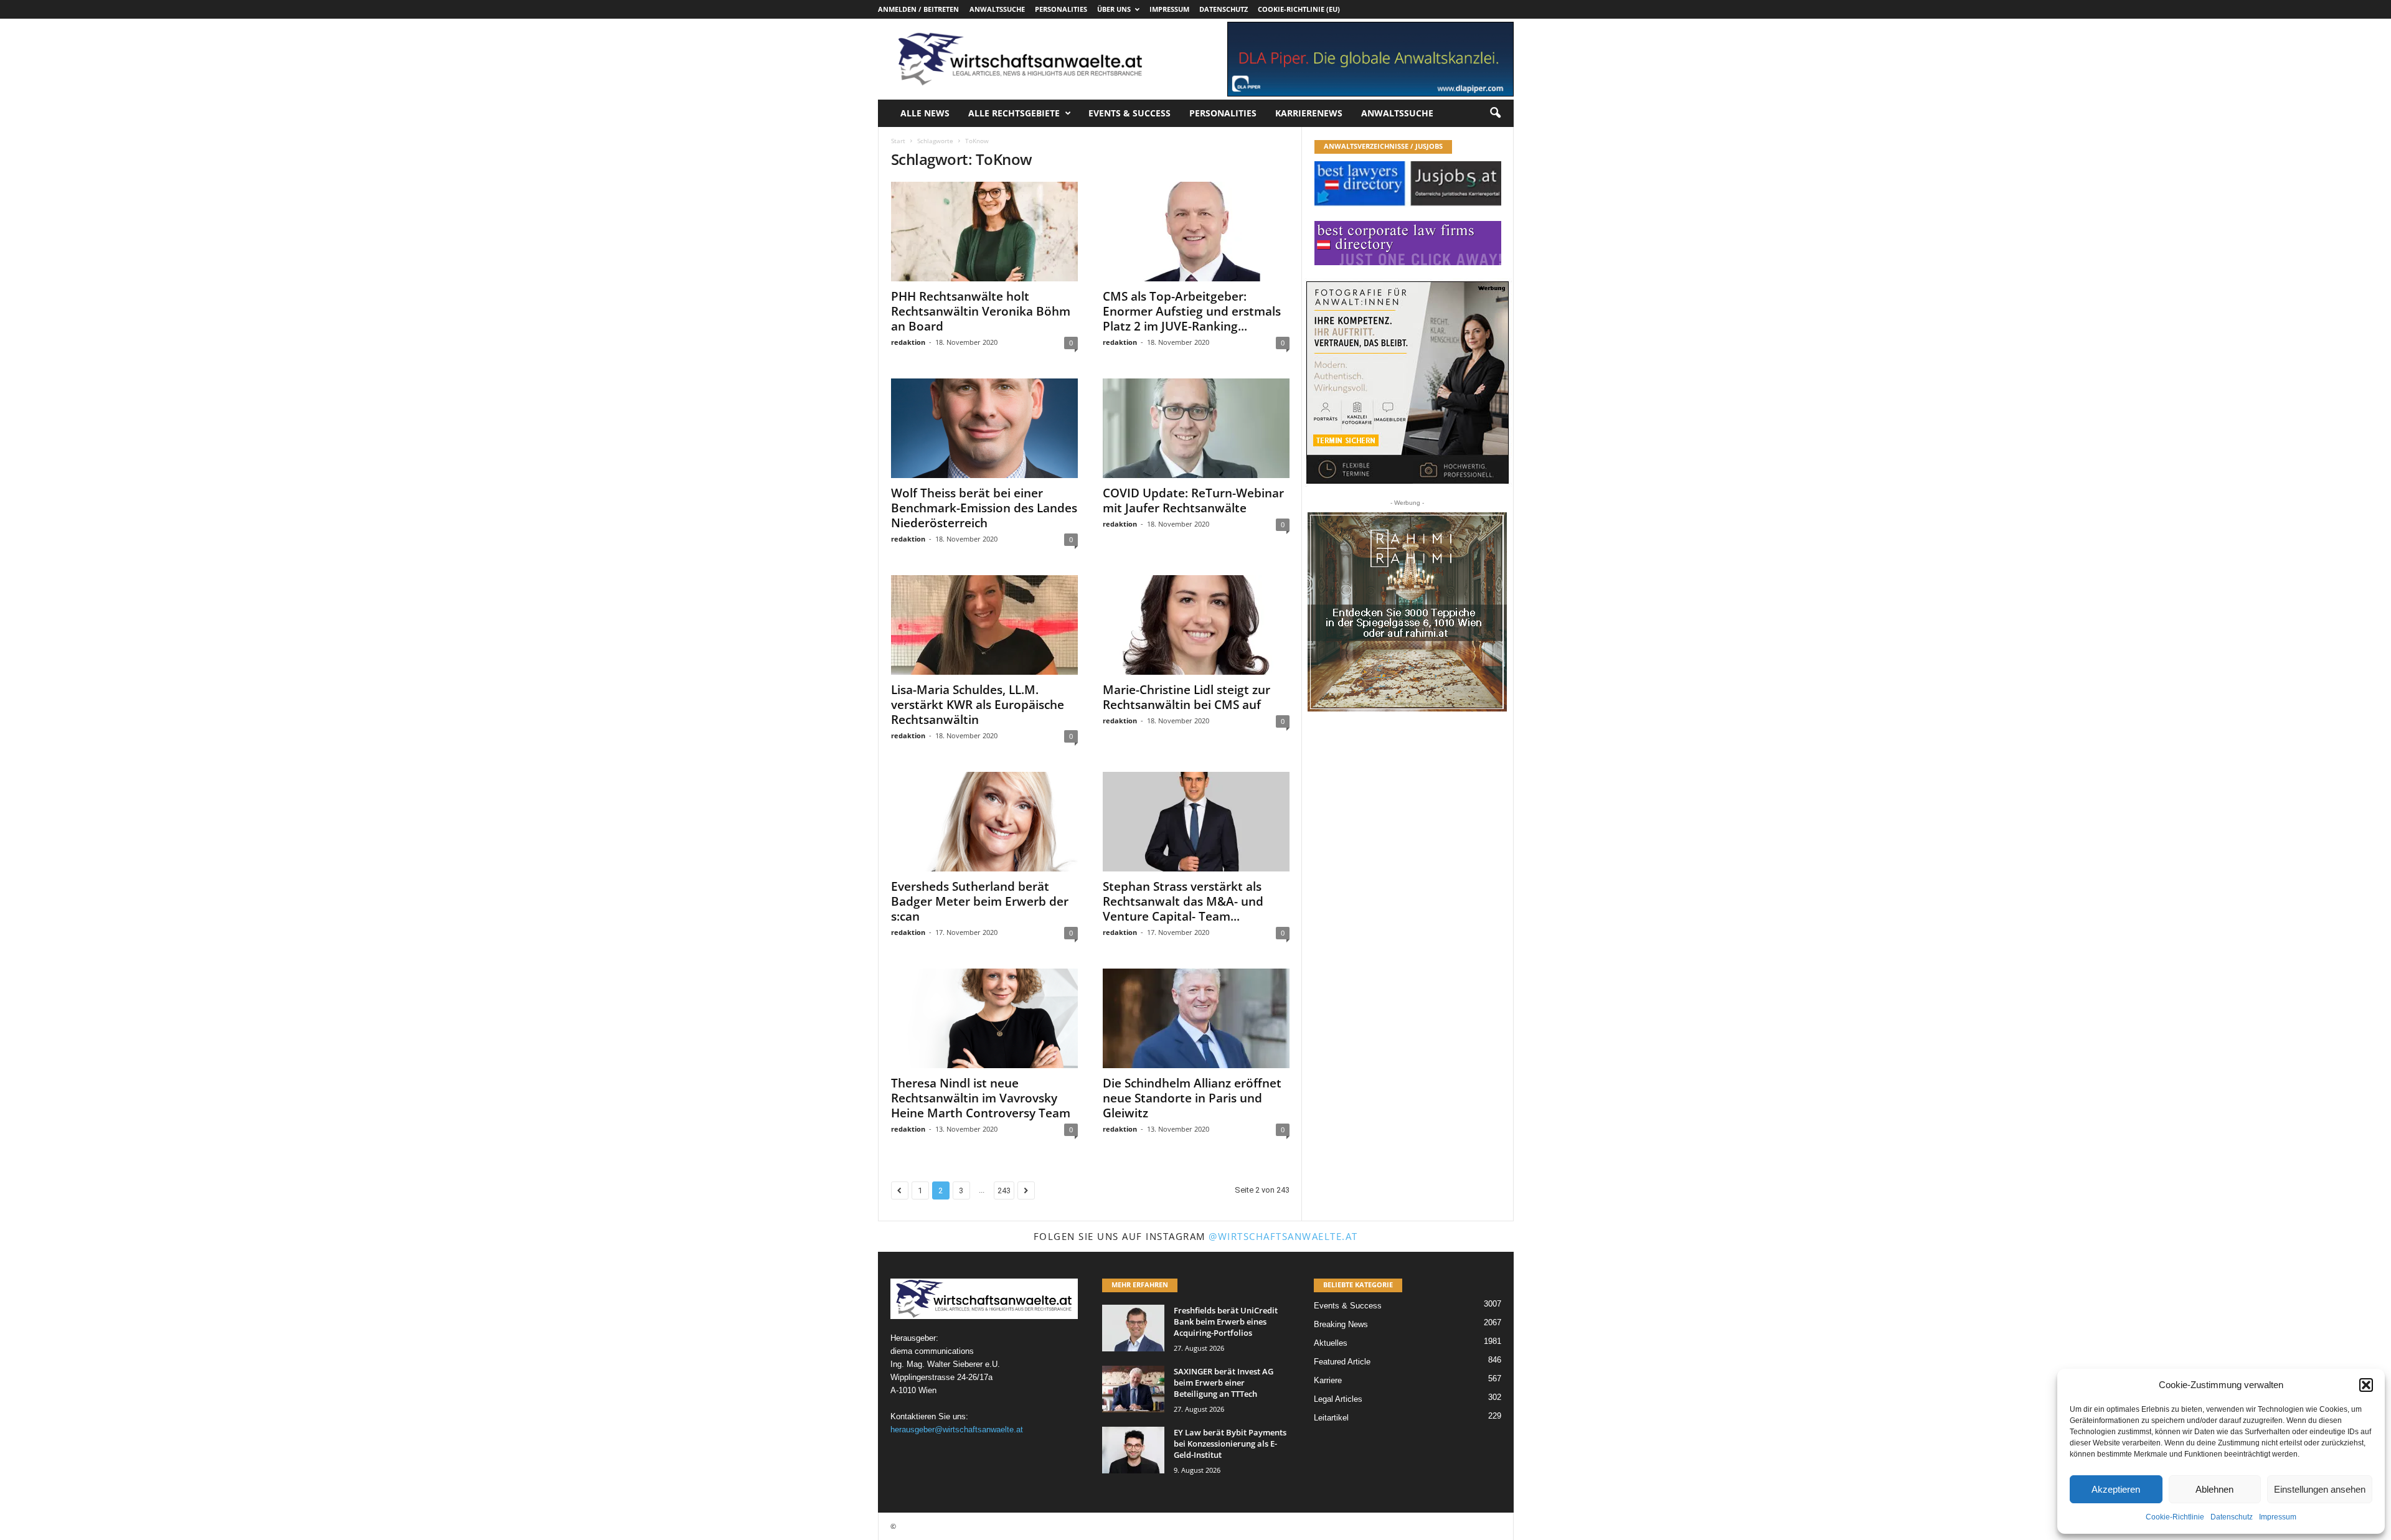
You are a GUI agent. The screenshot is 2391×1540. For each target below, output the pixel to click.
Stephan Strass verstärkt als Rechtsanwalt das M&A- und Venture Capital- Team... (1183, 901)
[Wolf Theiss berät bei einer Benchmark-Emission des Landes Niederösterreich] (984, 428)
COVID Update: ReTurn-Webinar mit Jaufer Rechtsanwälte (1193, 500)
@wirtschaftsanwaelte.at (1283, 1236)
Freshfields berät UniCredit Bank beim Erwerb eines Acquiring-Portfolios (1226, 1322)
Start (898, 141)
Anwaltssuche (997, 9)
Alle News (925, 113)
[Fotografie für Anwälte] (1408, 383)
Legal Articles (1338, 1399)
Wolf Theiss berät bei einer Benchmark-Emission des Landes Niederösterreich (984, 508)
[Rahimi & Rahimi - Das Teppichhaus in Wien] (1407, 612)
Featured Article (1342, 1362)
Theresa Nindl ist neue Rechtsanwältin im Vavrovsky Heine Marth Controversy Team (981, 1098)
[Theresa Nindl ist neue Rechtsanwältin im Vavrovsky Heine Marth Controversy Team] (984, 1018)
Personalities (1061, 9)
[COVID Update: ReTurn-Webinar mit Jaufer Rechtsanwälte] (1196, 428)
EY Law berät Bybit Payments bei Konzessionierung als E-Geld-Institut (1230, 1444)
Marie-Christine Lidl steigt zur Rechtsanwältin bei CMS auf (1186, 697)
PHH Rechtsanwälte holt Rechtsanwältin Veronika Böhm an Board (981, 311)
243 (1004, 1190)
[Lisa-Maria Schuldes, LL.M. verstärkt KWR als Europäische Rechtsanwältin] (984, 625)
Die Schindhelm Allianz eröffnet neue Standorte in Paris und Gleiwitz (1192, 1098)
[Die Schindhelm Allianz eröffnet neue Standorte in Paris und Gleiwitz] (1196, 1018)
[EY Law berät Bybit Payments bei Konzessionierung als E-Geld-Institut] (1133, 1450)
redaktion (908, 342)
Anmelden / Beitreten (918, 9)
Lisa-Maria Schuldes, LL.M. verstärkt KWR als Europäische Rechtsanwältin (978, 705)
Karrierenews (1309, 113)
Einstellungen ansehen (2320, 1489)
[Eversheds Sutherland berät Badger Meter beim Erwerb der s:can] (984, 822)
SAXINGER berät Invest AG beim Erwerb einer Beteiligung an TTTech (1224, 1383)
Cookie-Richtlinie (2175, 1517)
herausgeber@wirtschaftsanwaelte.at (957, 1430)
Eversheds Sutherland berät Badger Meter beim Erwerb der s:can (980, 901)
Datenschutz (2232, 1517)
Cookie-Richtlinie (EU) (1299, 9)
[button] (2366, 1385)
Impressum (2278, 1517)
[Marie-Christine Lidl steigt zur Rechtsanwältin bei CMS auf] (1196, 625)
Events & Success (1129, 113)
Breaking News (1341, 1324)
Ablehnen (2214, 1489)
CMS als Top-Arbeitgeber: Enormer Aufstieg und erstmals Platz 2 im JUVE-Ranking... (1192, 311)
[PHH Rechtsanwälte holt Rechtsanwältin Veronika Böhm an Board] (984, 232)
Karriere (1328, 1380)
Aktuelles (1331, 1343)
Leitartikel (1331, 1418)
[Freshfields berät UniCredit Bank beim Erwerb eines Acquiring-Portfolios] (1133, 1328)
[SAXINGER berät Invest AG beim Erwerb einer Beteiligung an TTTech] (1133, 1389)
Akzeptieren (2116, 1489)
